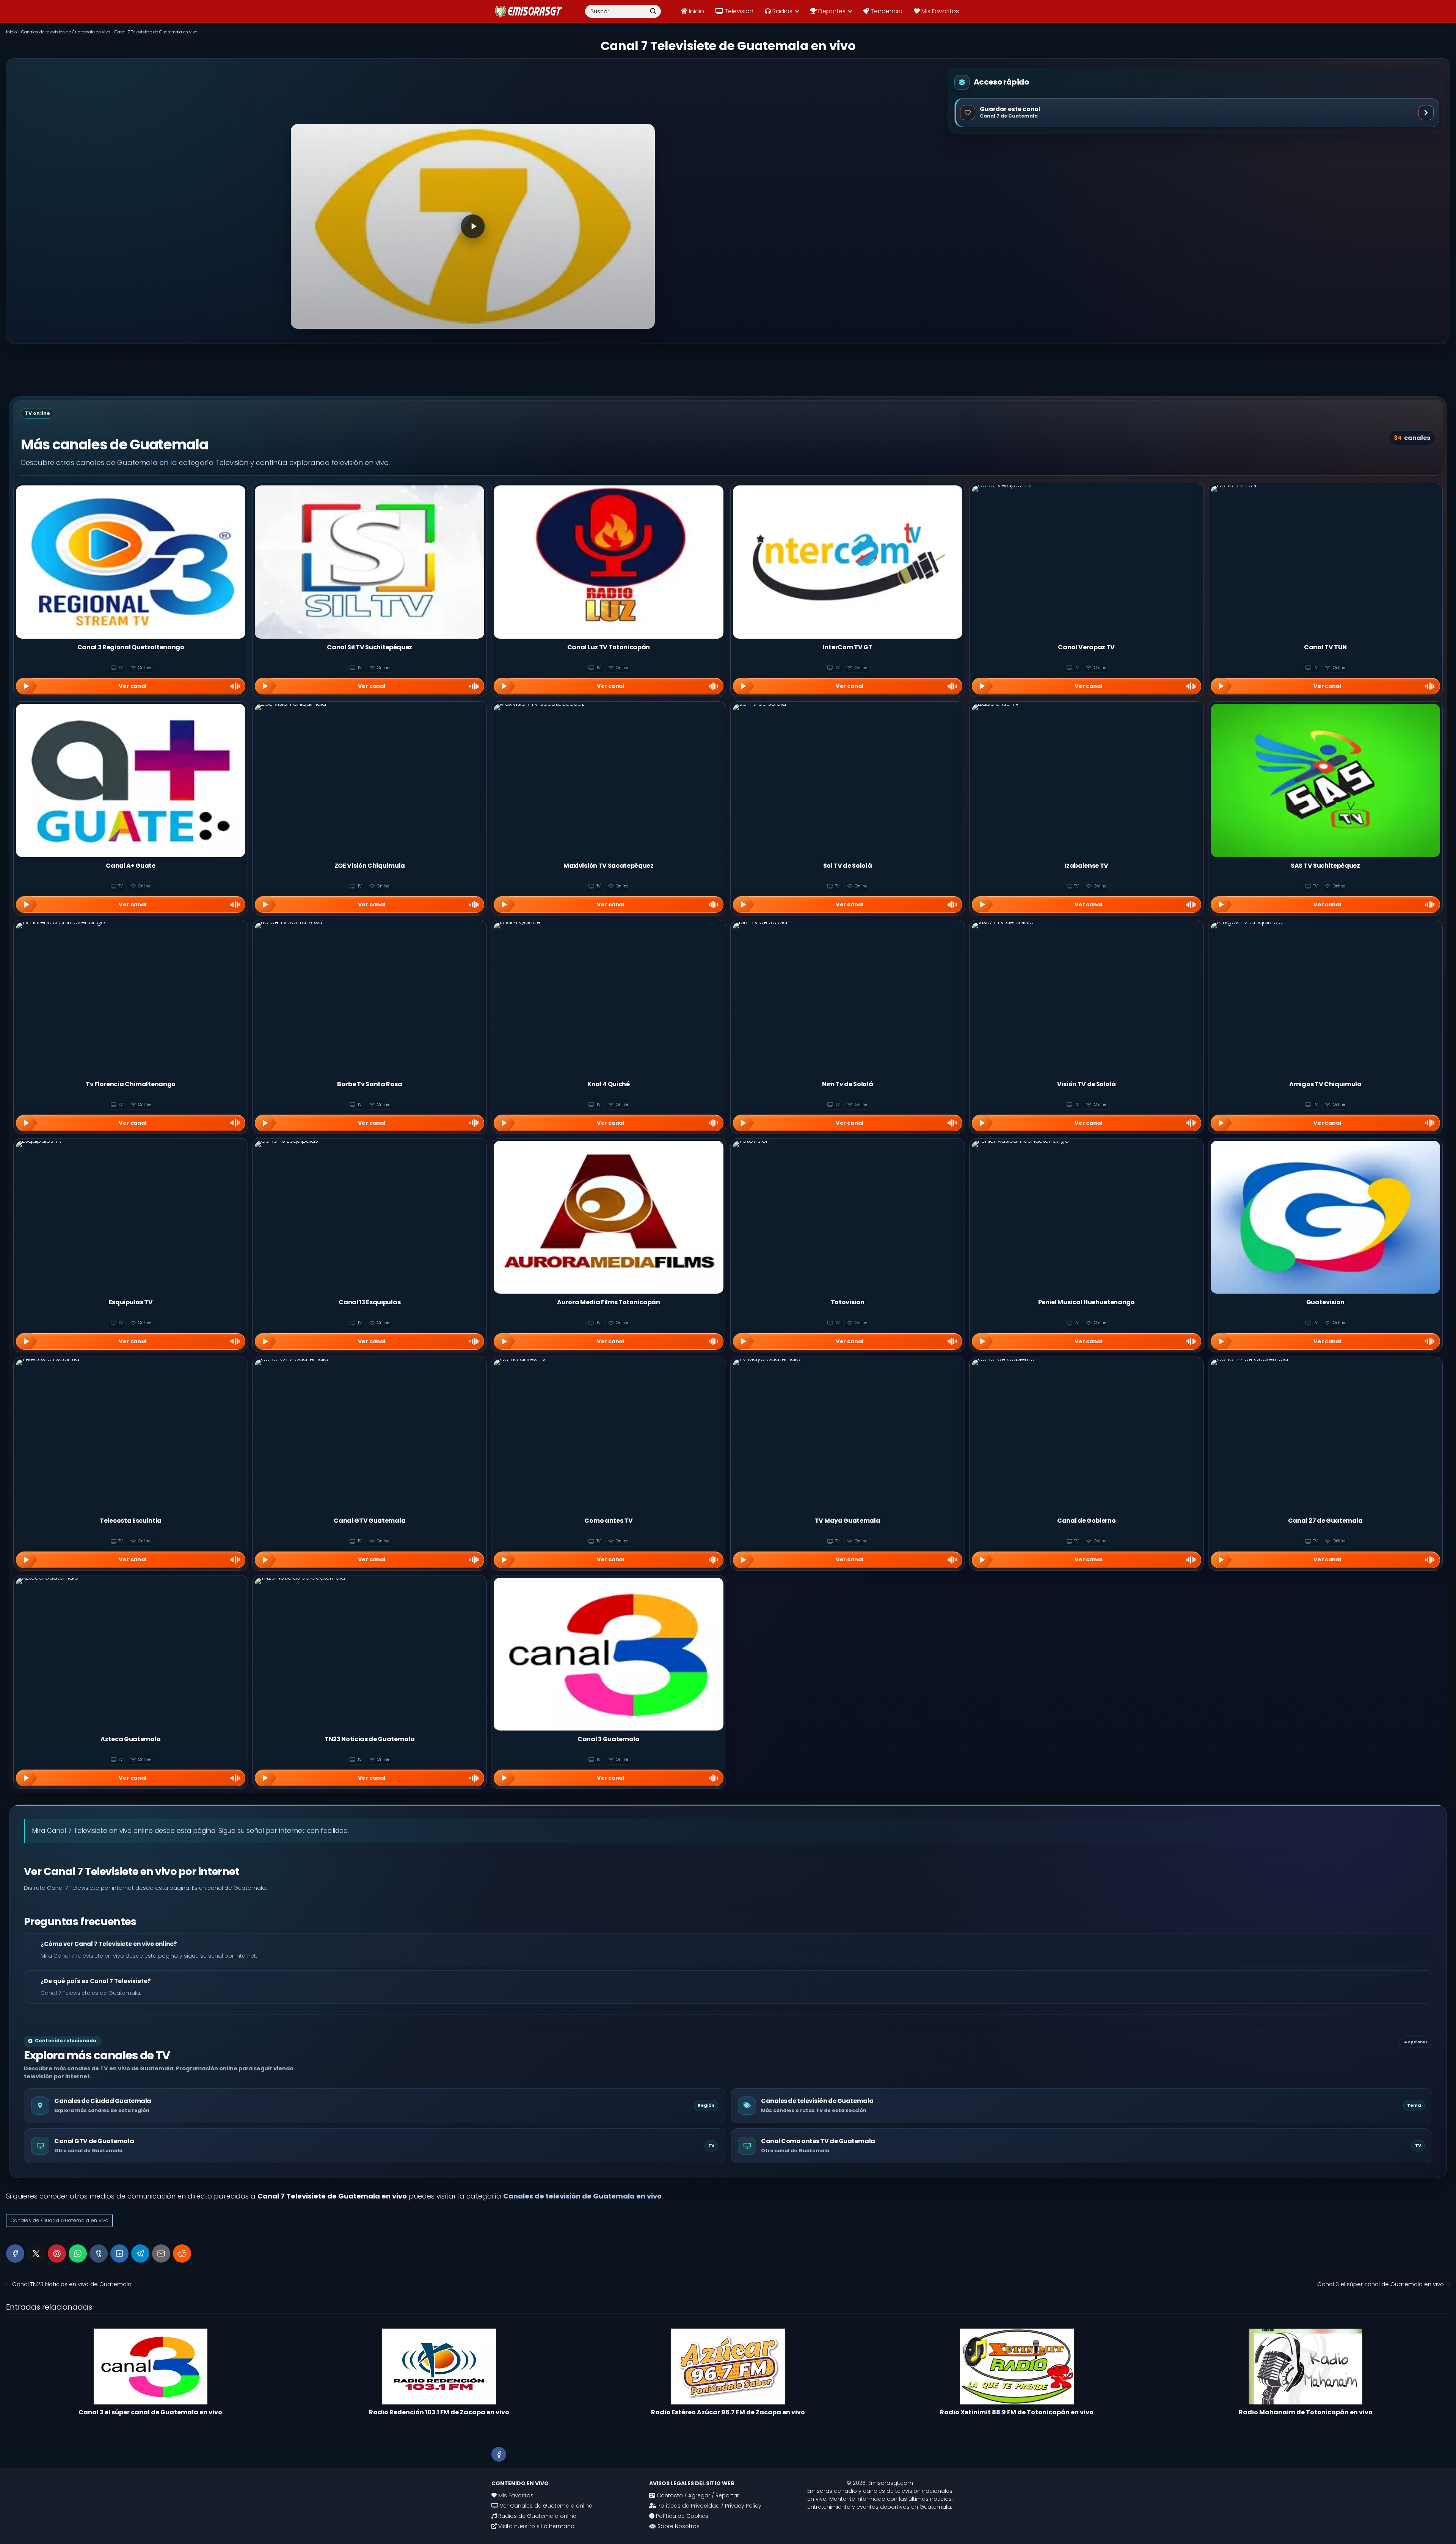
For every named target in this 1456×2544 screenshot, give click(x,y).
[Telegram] (140, 2253)
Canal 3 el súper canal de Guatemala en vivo (1381, 2284)
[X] (36, 2253)
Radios (782, 11)
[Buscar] (653, 11)
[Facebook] (15, 2253)
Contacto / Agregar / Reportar (697, 2495)
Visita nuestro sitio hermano (536, 2526)
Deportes (831, 11)
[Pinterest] (57, 2253)
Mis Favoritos (939, 11)
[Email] (161, 2253)
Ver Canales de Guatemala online (545, 2506)
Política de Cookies (681, 2516)
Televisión (738, 11)
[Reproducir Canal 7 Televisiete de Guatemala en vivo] (473, 226)
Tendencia (886, 11)
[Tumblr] (99, 2253)
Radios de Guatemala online (537, 2516)
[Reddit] (182, 2253)
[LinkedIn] (119, 2253)
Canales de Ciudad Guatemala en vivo (59, 2220)
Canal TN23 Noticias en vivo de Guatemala (72, 2284)
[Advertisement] (473, 98)
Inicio (696, 11)
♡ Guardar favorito (1197, 112)
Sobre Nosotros (678, 2526)
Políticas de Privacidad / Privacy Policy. (709, 2506)
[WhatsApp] (78, 2253)
